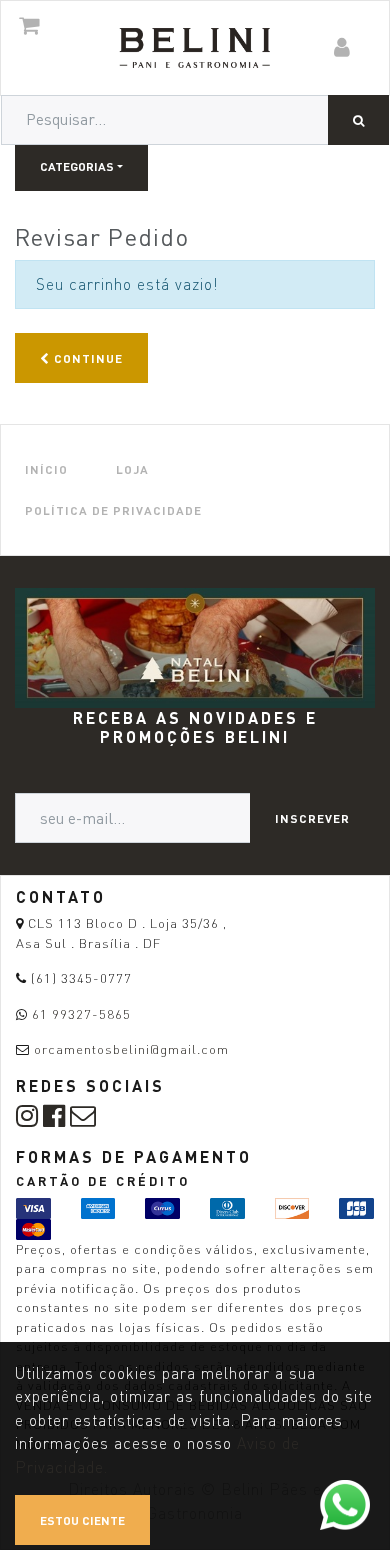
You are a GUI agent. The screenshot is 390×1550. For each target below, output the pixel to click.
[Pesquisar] (358, 120)
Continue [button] (86, 358)
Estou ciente (82, 1520)
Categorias (77, 166)
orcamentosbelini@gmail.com (131, 1049)
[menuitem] (46, 469)
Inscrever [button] (312, 818)
